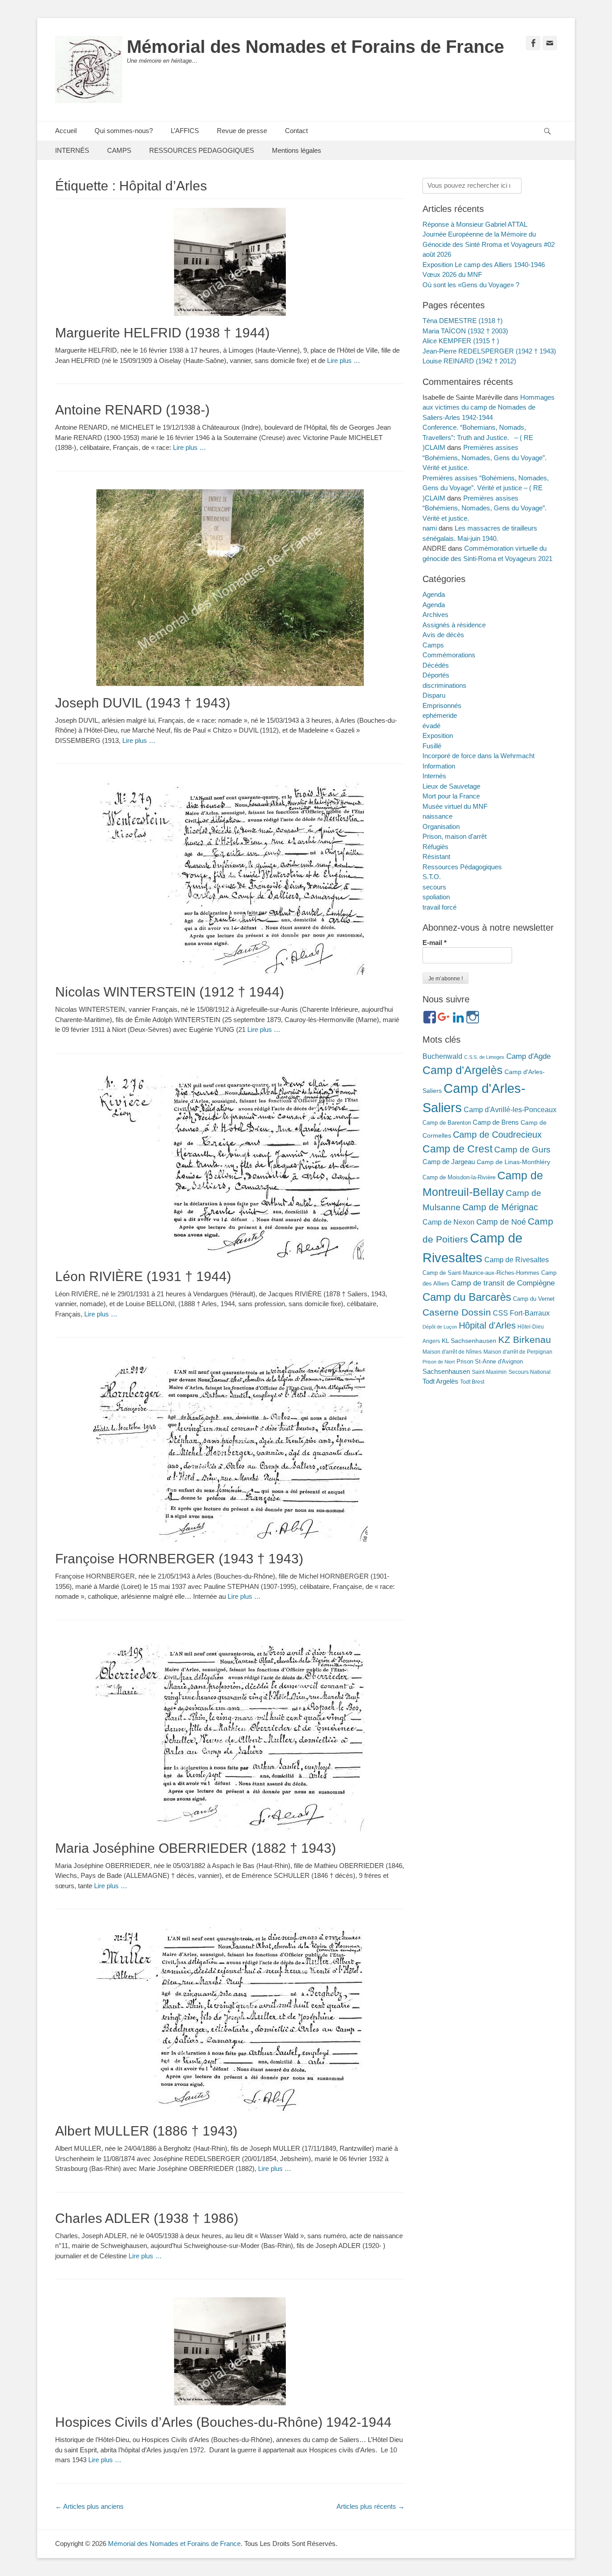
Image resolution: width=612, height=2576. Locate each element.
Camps (433, 645)
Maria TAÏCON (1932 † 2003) (465, 331)
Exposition (438, 736)
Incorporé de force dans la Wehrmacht (478, 756)
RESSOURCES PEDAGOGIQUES (202, 150)
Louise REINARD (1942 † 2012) (469, 361)
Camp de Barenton (447, 1123)
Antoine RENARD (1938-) (132, 410)
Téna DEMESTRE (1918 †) (463, 321)
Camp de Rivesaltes (517, 1260)
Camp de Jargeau (449, 1162)
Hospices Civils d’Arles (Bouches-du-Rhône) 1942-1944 (223, 2422)
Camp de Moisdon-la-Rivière (459, 1177)
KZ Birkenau (525, 1340)
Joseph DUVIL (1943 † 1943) (143, 703)
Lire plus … (344, 360)
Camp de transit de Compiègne (503, 1283)
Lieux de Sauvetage (451, 786)
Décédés (436, 665)
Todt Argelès (440, 1381)
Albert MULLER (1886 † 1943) (146, 2131)
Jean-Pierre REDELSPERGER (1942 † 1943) (489, 351)
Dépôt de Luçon (440, 1327)
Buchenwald (442, 1056)
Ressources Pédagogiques (462, 867)
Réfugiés (435, 847)
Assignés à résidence (454, 625)
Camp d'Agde (528, 1056)
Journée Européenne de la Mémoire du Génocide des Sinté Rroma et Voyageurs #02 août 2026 (489, 244)
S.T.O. (432, 877)
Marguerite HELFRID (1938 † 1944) (162, 333)
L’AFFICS (185, 131)
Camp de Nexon (448, 1222)
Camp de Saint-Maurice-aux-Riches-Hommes (481, 1273)
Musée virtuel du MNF (455, 806)
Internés (434, 776)
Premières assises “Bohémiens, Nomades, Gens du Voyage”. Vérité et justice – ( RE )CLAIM (486, 488)
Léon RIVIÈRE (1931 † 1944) (143, 1276)
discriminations (444, 685)
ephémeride (440, 715)
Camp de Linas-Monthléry (513, 1162)
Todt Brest (472, 1382)
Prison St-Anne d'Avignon (490, 1361)
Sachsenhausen (446, 1372)
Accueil (66, 131)
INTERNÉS (72, 150)
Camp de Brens (496, 1122)
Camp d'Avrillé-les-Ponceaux (510, 1109)
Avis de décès (443, 635)
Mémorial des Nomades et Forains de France (315, 47)
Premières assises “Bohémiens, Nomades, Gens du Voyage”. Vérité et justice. (485, 457)
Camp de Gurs (522, 1149)
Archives (435, 615)
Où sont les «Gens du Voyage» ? (471, 285)
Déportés (436, 675)
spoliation (436, 897)
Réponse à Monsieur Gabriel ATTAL (475, 224)
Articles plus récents (371, 2506)
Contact (296, 131)
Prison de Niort (439, 1362)
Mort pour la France (451, 796)
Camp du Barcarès (467, 1297)
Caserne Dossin (457, 1312)
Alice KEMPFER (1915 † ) (461, 341)
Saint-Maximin (489, 1372)
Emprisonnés (442, 705)
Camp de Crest (457, 1149)
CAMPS (119, 150)
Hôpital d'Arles (487, 1325)
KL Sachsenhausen (469, 1341)
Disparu (434, 695)
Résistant (436, 857)
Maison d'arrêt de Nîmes (452, 1352)
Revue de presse (242, 131)
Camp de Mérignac (500, 1207)
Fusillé (432, 746)
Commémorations (449, 655)
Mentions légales (297, 150)
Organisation (441, 826)
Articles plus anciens (89, 2506)
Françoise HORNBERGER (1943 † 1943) (179, 1559)
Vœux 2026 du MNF (452, 274)
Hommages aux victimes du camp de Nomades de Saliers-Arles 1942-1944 (489, 407)
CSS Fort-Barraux (521, 1313)
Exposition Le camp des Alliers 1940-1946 (484, 265)
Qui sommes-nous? (124, 131)
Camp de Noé (501, 1222)
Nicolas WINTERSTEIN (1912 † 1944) (170, 992)
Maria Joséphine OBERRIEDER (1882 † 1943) (196, 1848)
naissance (437, 816)
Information (439, 766)
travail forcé (440, 907)
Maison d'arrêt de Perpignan (518, 1352)
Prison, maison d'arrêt (455, 836)
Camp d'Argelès (463, 1070)
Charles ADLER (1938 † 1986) (147, 2218)
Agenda (434, 594)
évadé (431, 726)
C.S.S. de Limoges (484, 1057)
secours (434, 887)
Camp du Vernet (534, 1299)
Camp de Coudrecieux (497, 1135)
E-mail (435, 943)
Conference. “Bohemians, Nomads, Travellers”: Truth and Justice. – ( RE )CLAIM (478, 437)
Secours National (530, 1372)
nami (430, 528)
